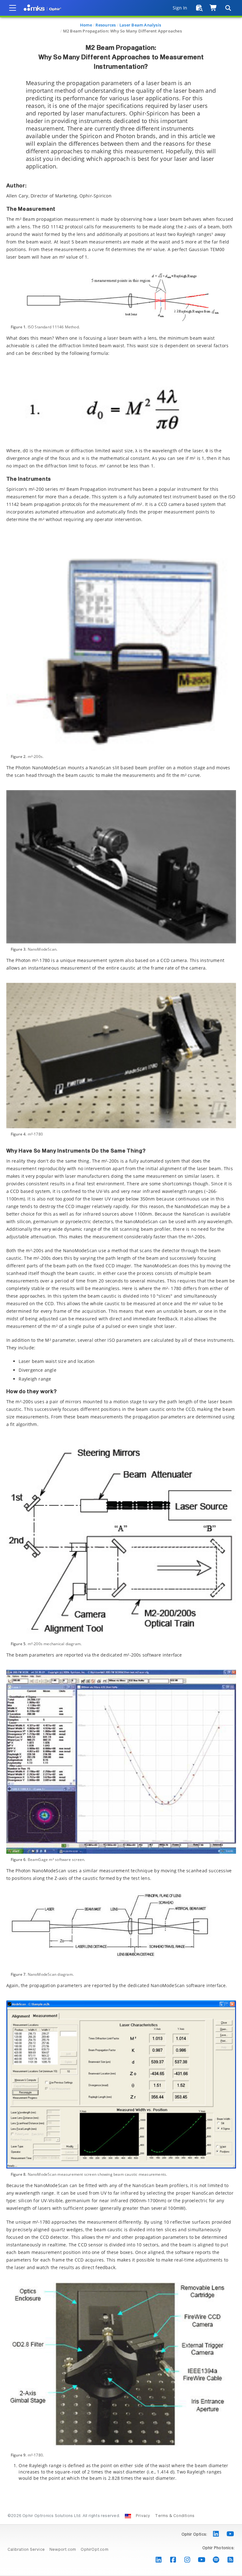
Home (86, 25)
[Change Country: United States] (128, 2516)
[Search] (228, 8)
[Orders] (199, 8)
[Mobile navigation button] (13, 8)
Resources (106, 25)
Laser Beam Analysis (140, 25)
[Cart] (213, 8)
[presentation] (121, 1288)
